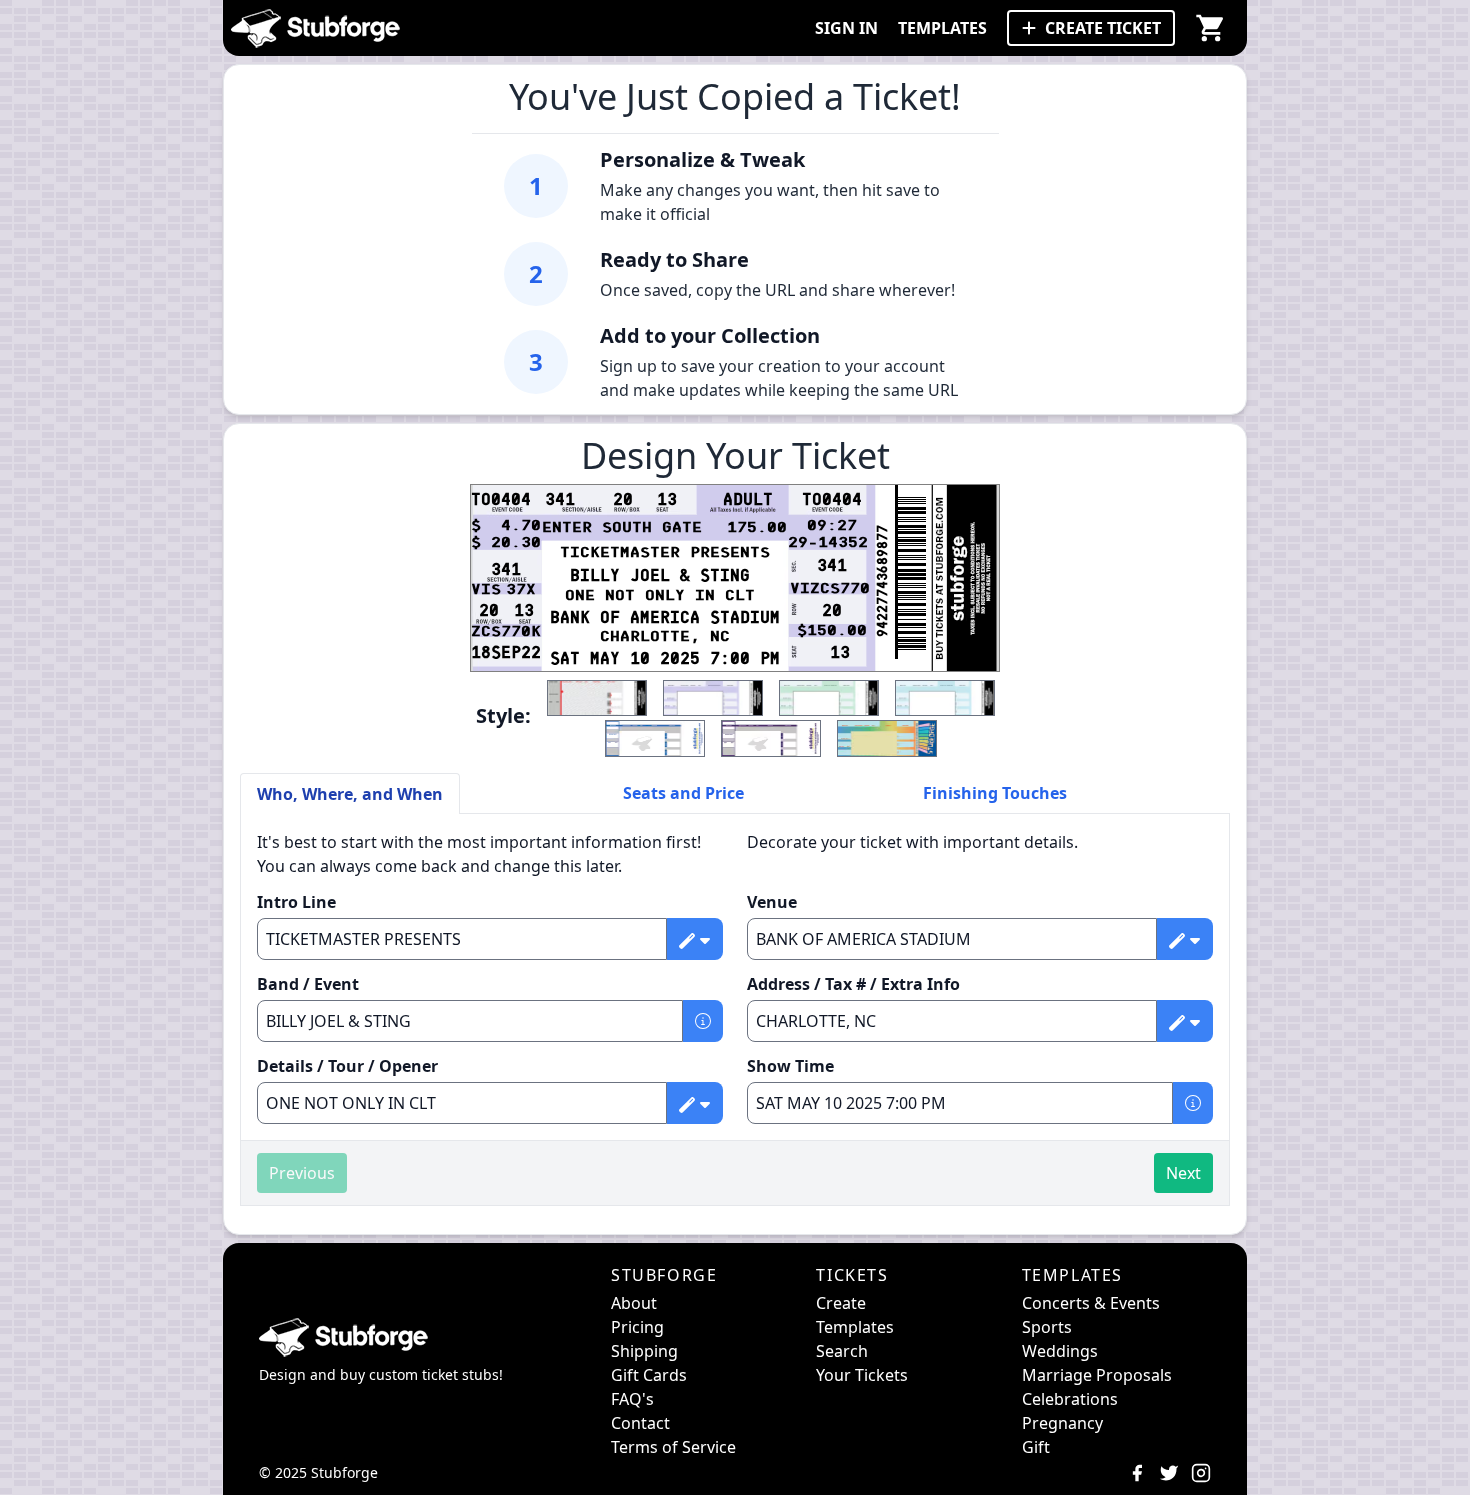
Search (842, 1351)
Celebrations (1070, 1399)
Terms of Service (673, 1447)
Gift (1036, 1447)
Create (841, 1303)
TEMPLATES (942, 28)
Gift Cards (649, 1375)
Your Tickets (862, 1375)
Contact (640, 1423)
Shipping (644, 1351)
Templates (855, 1327)
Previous (302, 1173)
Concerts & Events (1091, 1303)
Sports (1047, 1327)
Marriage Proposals (1097, 1375)
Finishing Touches (995, 793)
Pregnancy (1062, 1423)
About (634, 1303)
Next (1183, 1173)
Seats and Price (683, 793)
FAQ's (632, 1399)
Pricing (637, 1327)
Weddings (1060, 1351)
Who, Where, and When (350, 794)
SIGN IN (846, 28)
